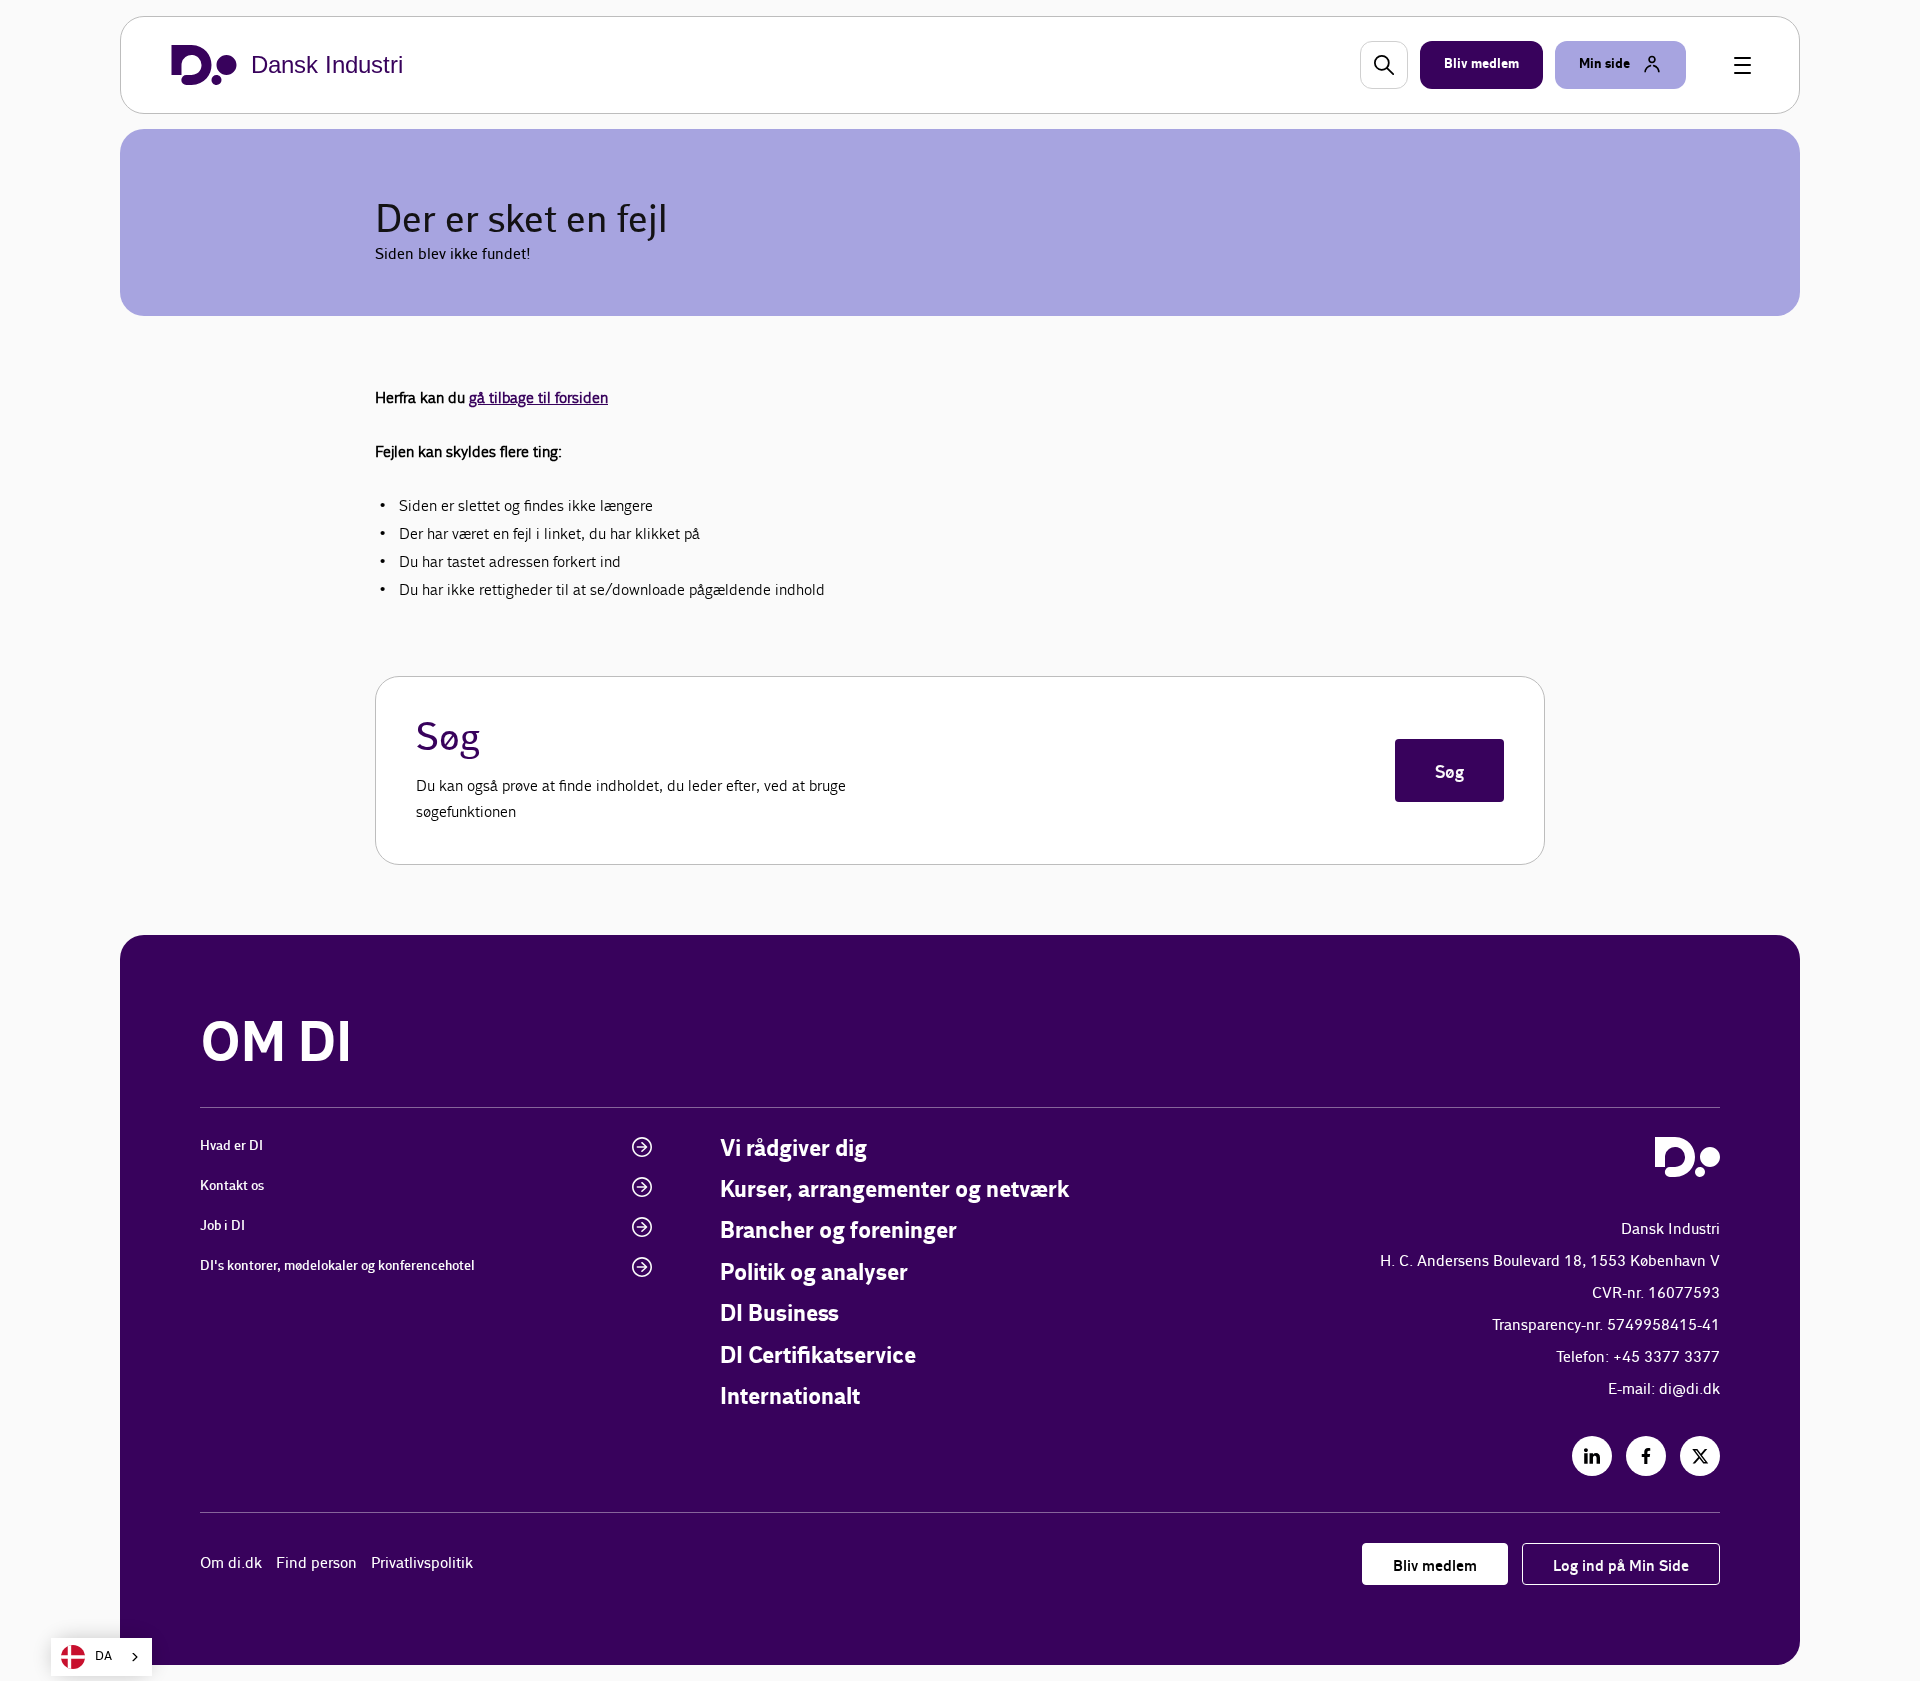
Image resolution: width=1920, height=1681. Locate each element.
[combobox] (101, 1657)
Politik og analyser (814, 1273)
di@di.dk (1689, 1389)
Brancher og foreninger (838, 1231)
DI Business (779, 1314)
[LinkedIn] (1592, 1456)
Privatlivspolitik (422, 1563)
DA (103, 1656)
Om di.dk (231, 1563)
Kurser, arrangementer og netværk (894, 1190)
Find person (316, 1563)
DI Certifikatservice (818, 1356)
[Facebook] (1646, 1456)
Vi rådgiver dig (793, 1149)
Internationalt (790, 1397)
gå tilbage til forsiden (538, 397)
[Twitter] (1700, 1456)
